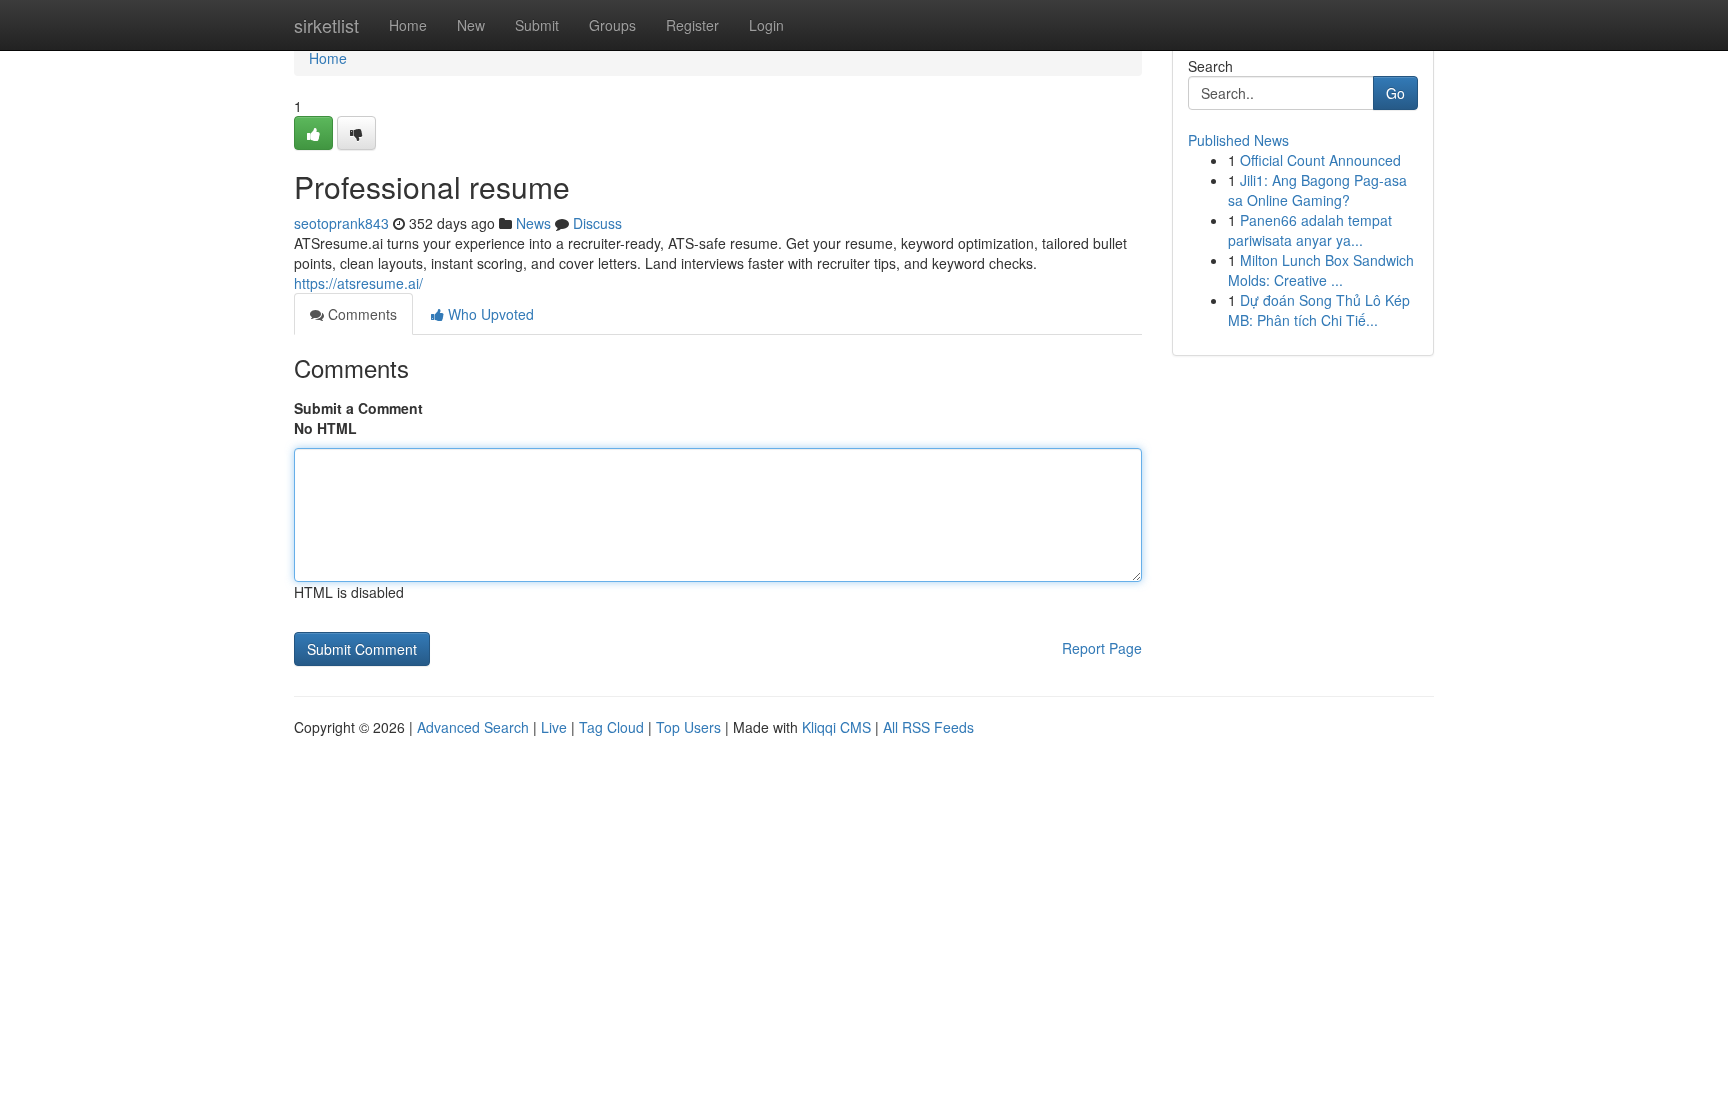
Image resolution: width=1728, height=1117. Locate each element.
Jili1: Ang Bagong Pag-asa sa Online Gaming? (1317, 190)
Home (408, 25)
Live (554, 727)
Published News (1238, 140)
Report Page (1102, 648)
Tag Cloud (611, 727)
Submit (537, 25)
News (533, 223)
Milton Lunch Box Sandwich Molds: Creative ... (1321, 270)
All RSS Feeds (928, 727)
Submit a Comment (358, 408)
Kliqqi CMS (836, 727)
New (471, 25)
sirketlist (326, 25)
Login (766, 25)
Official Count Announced (1320, 160)
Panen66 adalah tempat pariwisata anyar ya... (1310, 230)
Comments (360, 314)
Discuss (597, 223)
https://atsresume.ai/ (358, 283)
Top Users (688, 727)
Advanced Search (473, 727)
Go (1395, 93)
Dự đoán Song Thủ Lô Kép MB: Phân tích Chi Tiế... (1319, 310)
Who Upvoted (489, 314)
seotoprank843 (341, 223)
